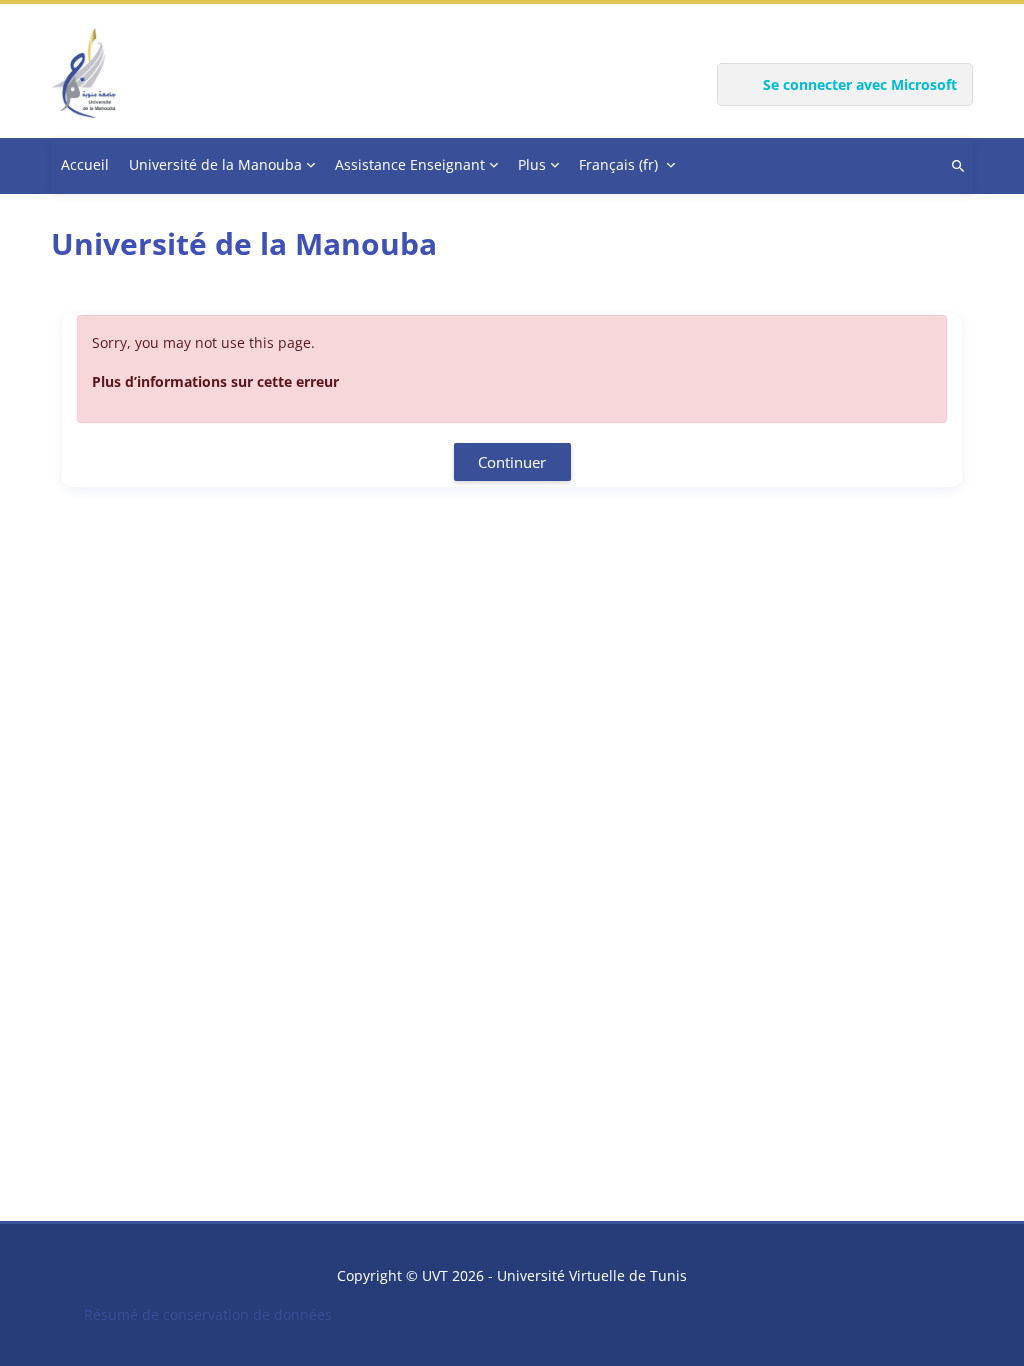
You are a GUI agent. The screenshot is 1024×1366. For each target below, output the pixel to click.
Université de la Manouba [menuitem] (215, 164)
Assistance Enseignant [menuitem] (410, 164)
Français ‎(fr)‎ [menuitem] (618, 164)
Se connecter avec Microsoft (860, 84)
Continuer (512, 462)
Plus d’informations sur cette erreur (215, 381)
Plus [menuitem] (532, 164)
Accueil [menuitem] (85, 164)
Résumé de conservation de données (208, 1314)
